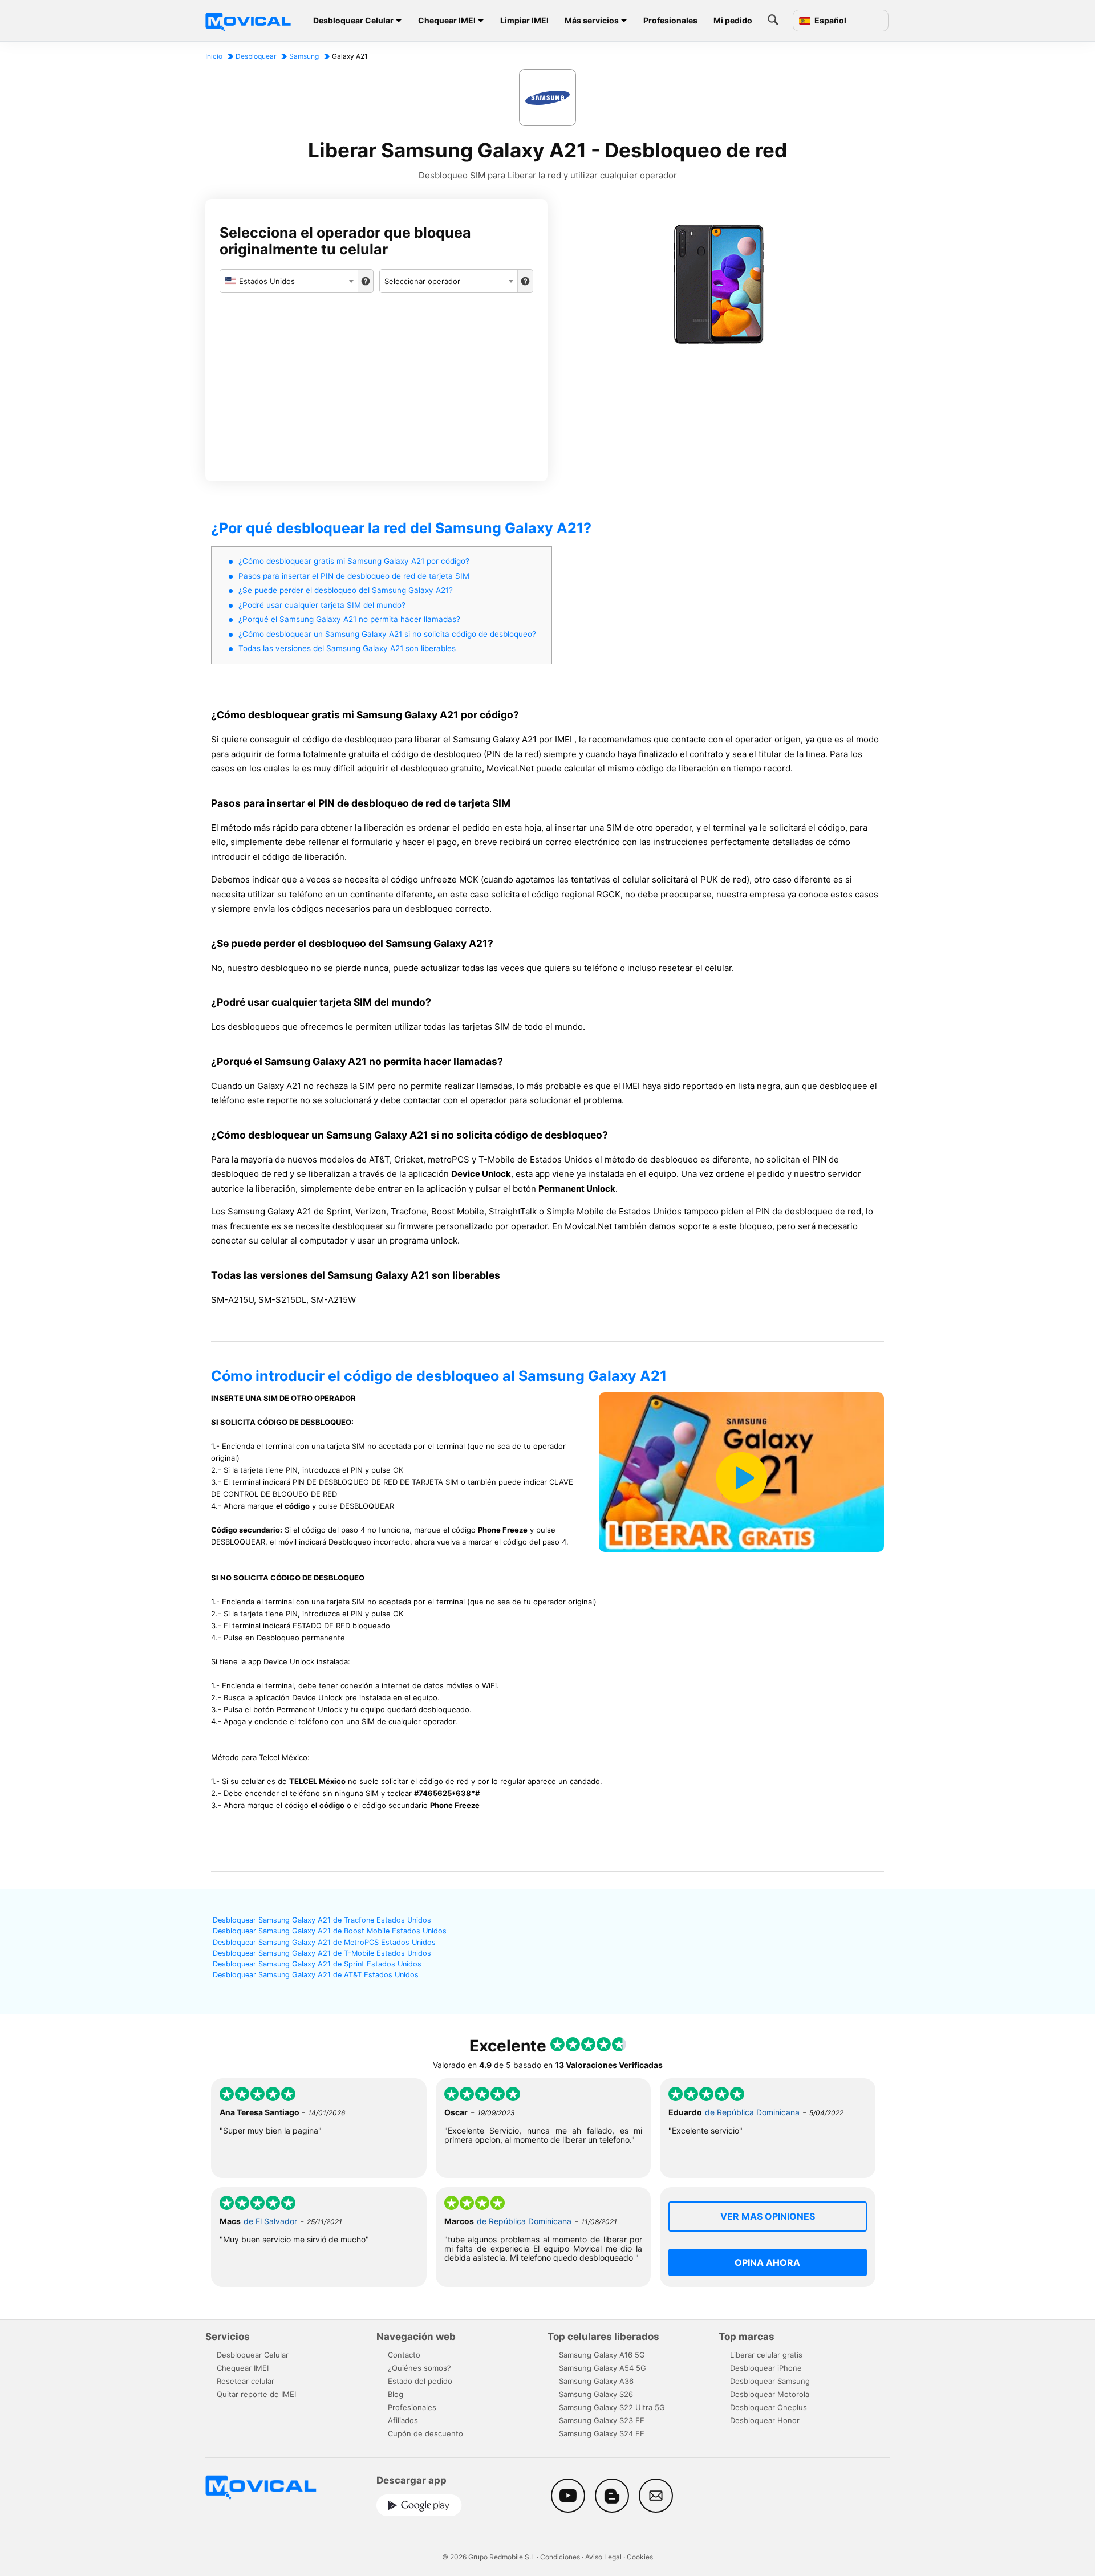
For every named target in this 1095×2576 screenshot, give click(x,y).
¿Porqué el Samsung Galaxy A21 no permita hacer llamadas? (349, 619)
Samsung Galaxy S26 (596, 2394)
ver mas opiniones (768, 2216)
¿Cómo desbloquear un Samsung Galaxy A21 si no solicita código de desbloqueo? (387, 634)
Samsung (304, 56)
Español (830, 21)
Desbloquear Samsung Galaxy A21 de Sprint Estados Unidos (317, 1964)
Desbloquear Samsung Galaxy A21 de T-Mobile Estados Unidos (322, 1953)
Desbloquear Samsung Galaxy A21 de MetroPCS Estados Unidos (324, 1942)
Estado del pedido (420, 2381)
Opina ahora (767, 2262)
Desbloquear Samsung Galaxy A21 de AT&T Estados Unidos (316, 1975)
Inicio (214, 56)
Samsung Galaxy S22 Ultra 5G (612, 2407)
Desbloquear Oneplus (768, 2407)
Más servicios (592, 20)
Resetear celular (246, 2381)
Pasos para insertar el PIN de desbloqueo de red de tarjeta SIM (354, 576)
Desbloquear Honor (765, 2420)
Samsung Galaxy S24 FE (602, 2433)
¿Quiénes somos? (419, 2368)
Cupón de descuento (425, 2433)
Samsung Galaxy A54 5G (603, 2368)
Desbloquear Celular (353, 20)
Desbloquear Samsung (770, 2381)
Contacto (404, 2355)
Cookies (640, 2557)
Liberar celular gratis (766, 2355)
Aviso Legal (603, 2557)
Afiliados (403, 2420)
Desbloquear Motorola (770, 2394)
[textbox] (289, 281)
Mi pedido (733, 20)
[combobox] (289, 281)
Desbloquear (256, 56)
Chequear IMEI (447, 20)
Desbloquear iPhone (766, 2368)
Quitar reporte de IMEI (256, 2394)
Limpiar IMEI (524, 20)
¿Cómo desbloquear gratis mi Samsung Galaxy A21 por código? (354, 561)
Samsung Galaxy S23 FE (602, 2420)
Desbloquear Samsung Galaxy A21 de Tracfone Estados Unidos (322, 1920)
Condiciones (560, 2557)
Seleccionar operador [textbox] (422, 281)
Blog (396, 2394)
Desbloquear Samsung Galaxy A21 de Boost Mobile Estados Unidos (330, 1931)
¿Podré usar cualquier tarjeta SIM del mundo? (322, 605)
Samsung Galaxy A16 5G (602, 2355)
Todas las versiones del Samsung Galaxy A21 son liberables (347, 648)
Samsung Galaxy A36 (596, 2381)
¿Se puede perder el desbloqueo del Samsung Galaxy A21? (346, 590)
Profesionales (670, 20)
